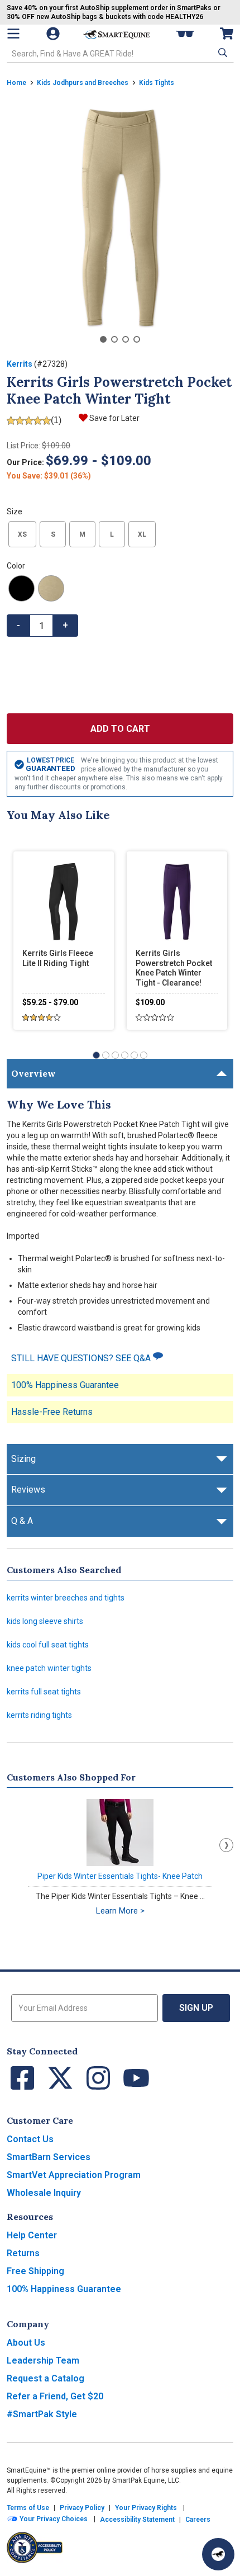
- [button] (18, 625)
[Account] (54, 34)
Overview (33, 1073)
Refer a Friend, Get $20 (55, 2396)
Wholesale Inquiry (44, 2193)
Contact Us (30, 2139)
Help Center (32, 2235)
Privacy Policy (82, 2508)
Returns (23, 2253)
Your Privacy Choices (53, 2519)
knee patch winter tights (49, 1668)
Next (226, 1845)
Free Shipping (35, 2271)
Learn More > (120, 1911)
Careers (198, 2520)
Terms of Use (28, 2508)
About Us (26, 2343)
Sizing (23, 1459)
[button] (222, 53)
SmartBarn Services (49, 2157)
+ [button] (65, 625)
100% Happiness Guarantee (65, 1385)
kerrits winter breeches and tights (66, 1598)
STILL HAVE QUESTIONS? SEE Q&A (82, 1358)
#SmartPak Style (42, 2414)
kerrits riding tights (39, 1715)
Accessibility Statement (137, 2520)
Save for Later (114, 418)
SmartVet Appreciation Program (74, 2175)
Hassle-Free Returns (52, 1412)
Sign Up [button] (196, 2008)
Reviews (28, 1490)
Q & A (22, 1521)
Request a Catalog (45, 2378)
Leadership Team (43, 2360)
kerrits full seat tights (44, 1692)
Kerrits (20, 364)
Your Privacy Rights (146, 2508)
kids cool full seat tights (48, 1645)
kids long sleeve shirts (45, 1621)
